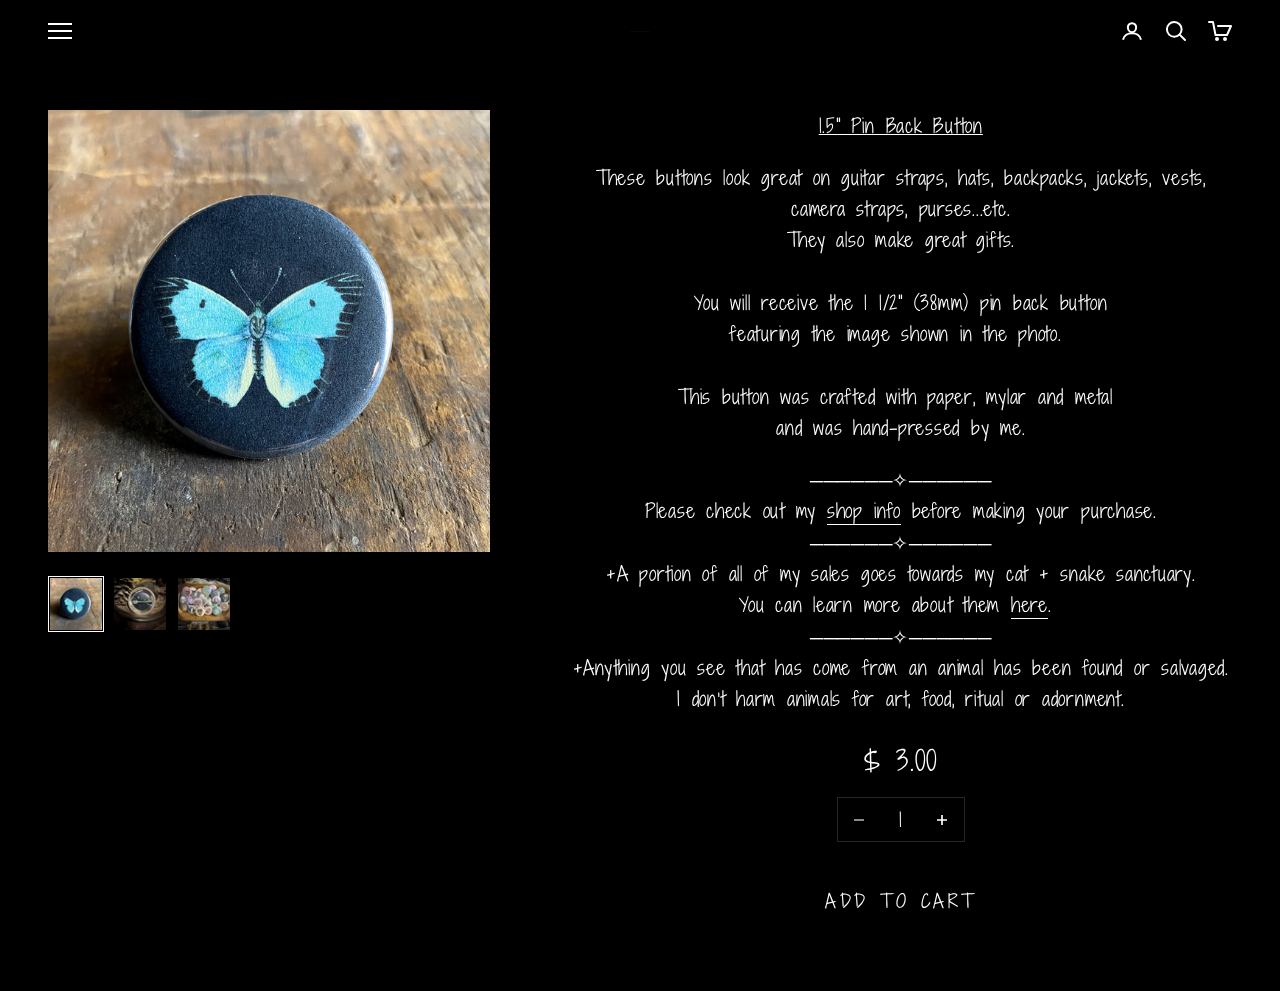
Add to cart (900, 900)
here (1029, 604)
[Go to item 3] (204, 604)
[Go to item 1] (76, 604)
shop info (864, 510)
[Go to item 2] (140, 604)
